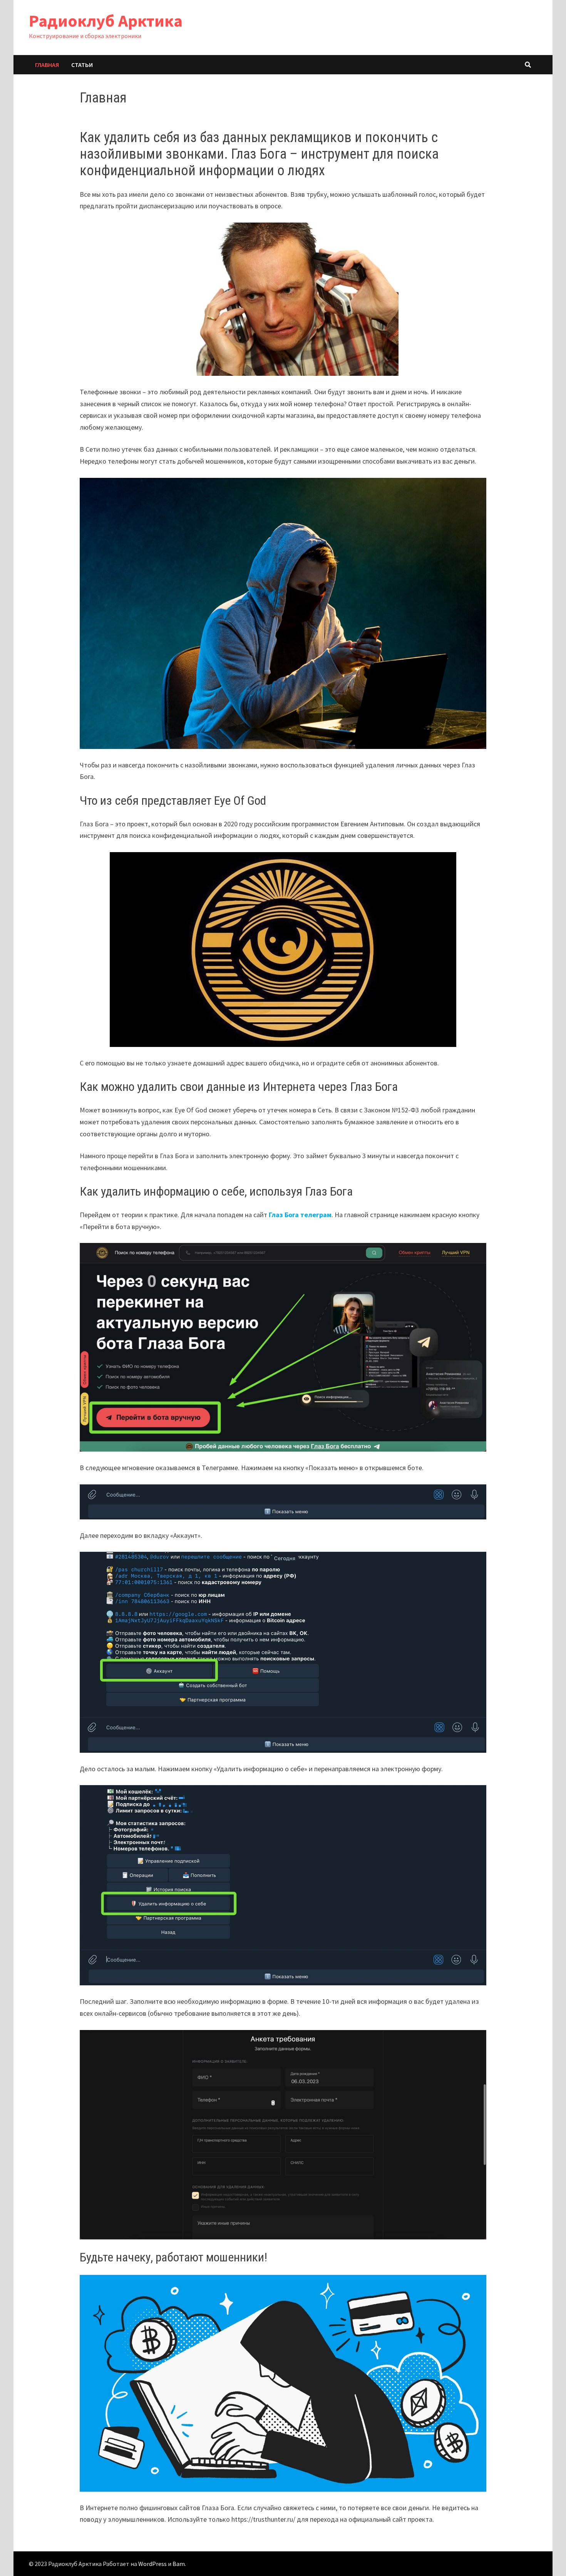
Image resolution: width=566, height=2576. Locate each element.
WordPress (152, 2564)
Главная (47, 65)
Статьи (82, 65)
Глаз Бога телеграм (300, 1215)
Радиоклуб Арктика (106, 21)
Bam (179, 2564)
